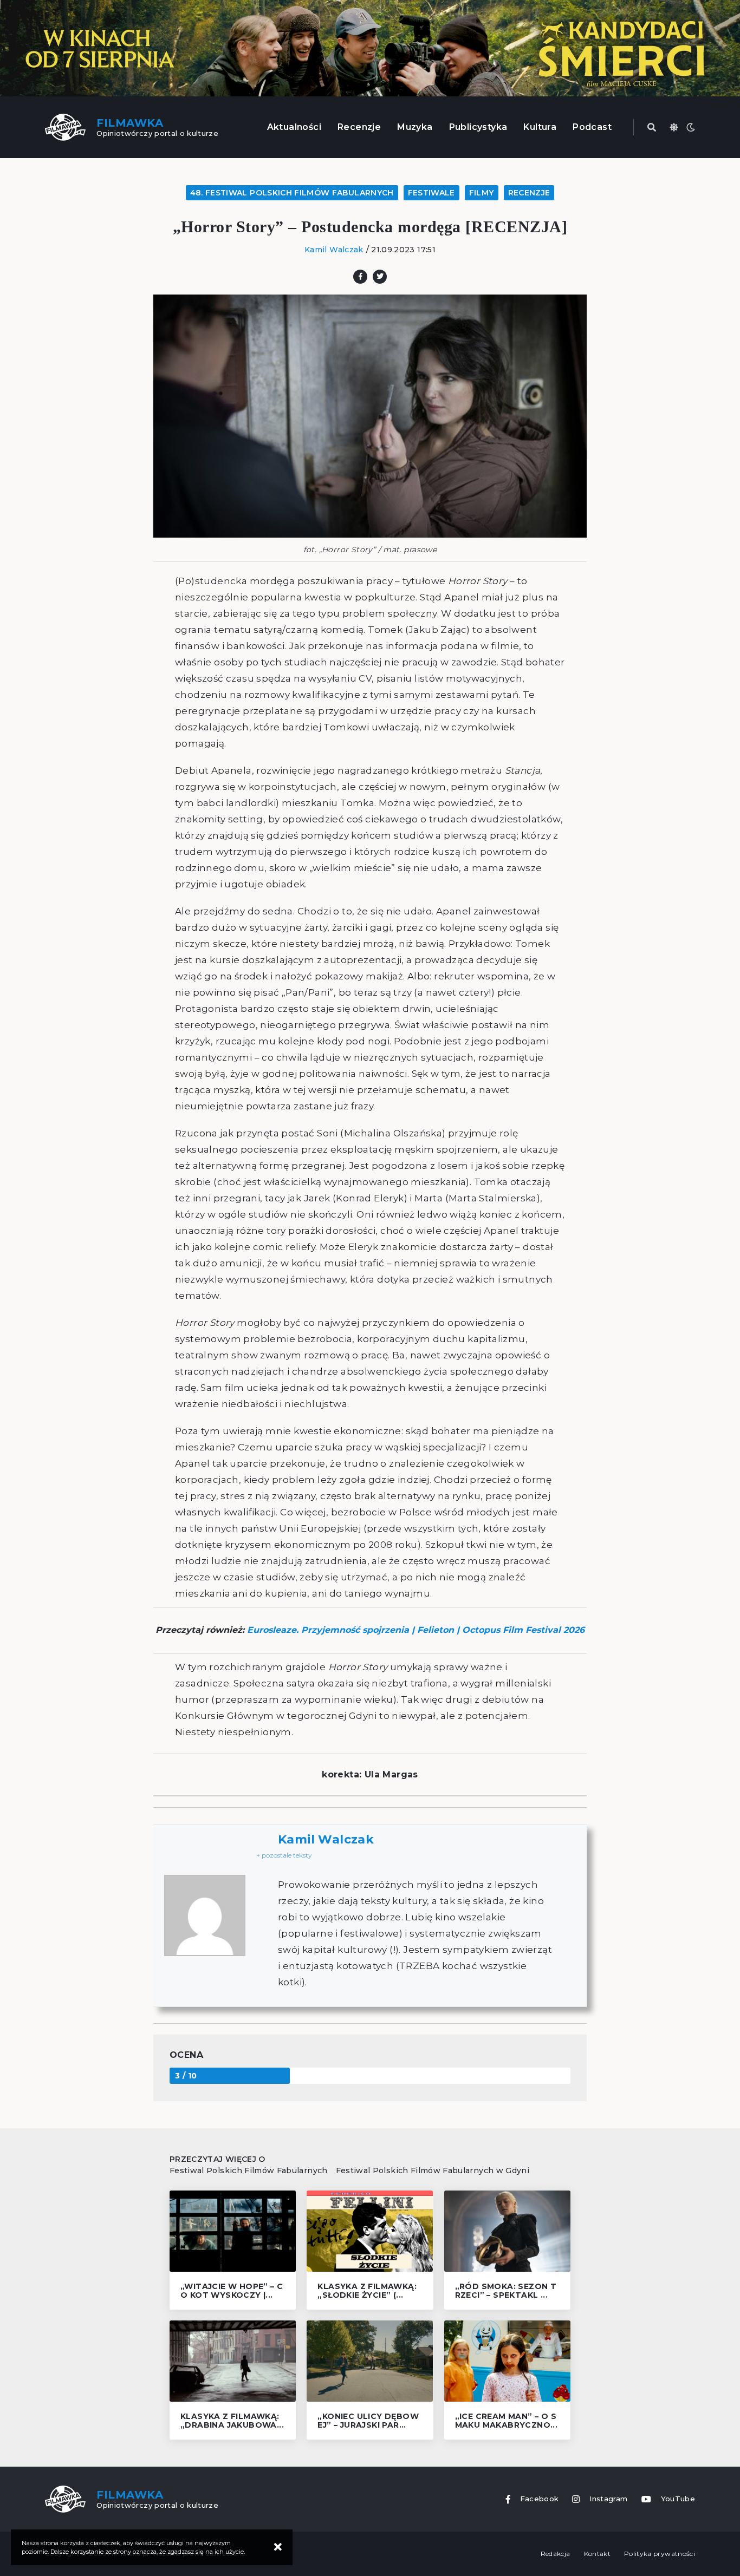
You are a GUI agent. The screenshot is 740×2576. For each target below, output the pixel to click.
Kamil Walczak (334, 250)
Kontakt (597, 2554)
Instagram (608, 2499)
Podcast (592, 127)
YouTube (678, 2499)
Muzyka (415, 127)
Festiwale (431, 193)
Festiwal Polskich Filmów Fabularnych (249, 2170)
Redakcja (556, 2554)
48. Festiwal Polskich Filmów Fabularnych (292, 193)
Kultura (540, 127)
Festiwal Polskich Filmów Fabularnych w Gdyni (433, 2170)
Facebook (540, 2499)
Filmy (482, 193)
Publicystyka (478, 127)
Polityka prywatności (660, 2554)
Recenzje (359, 127)
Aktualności (294, 127)
